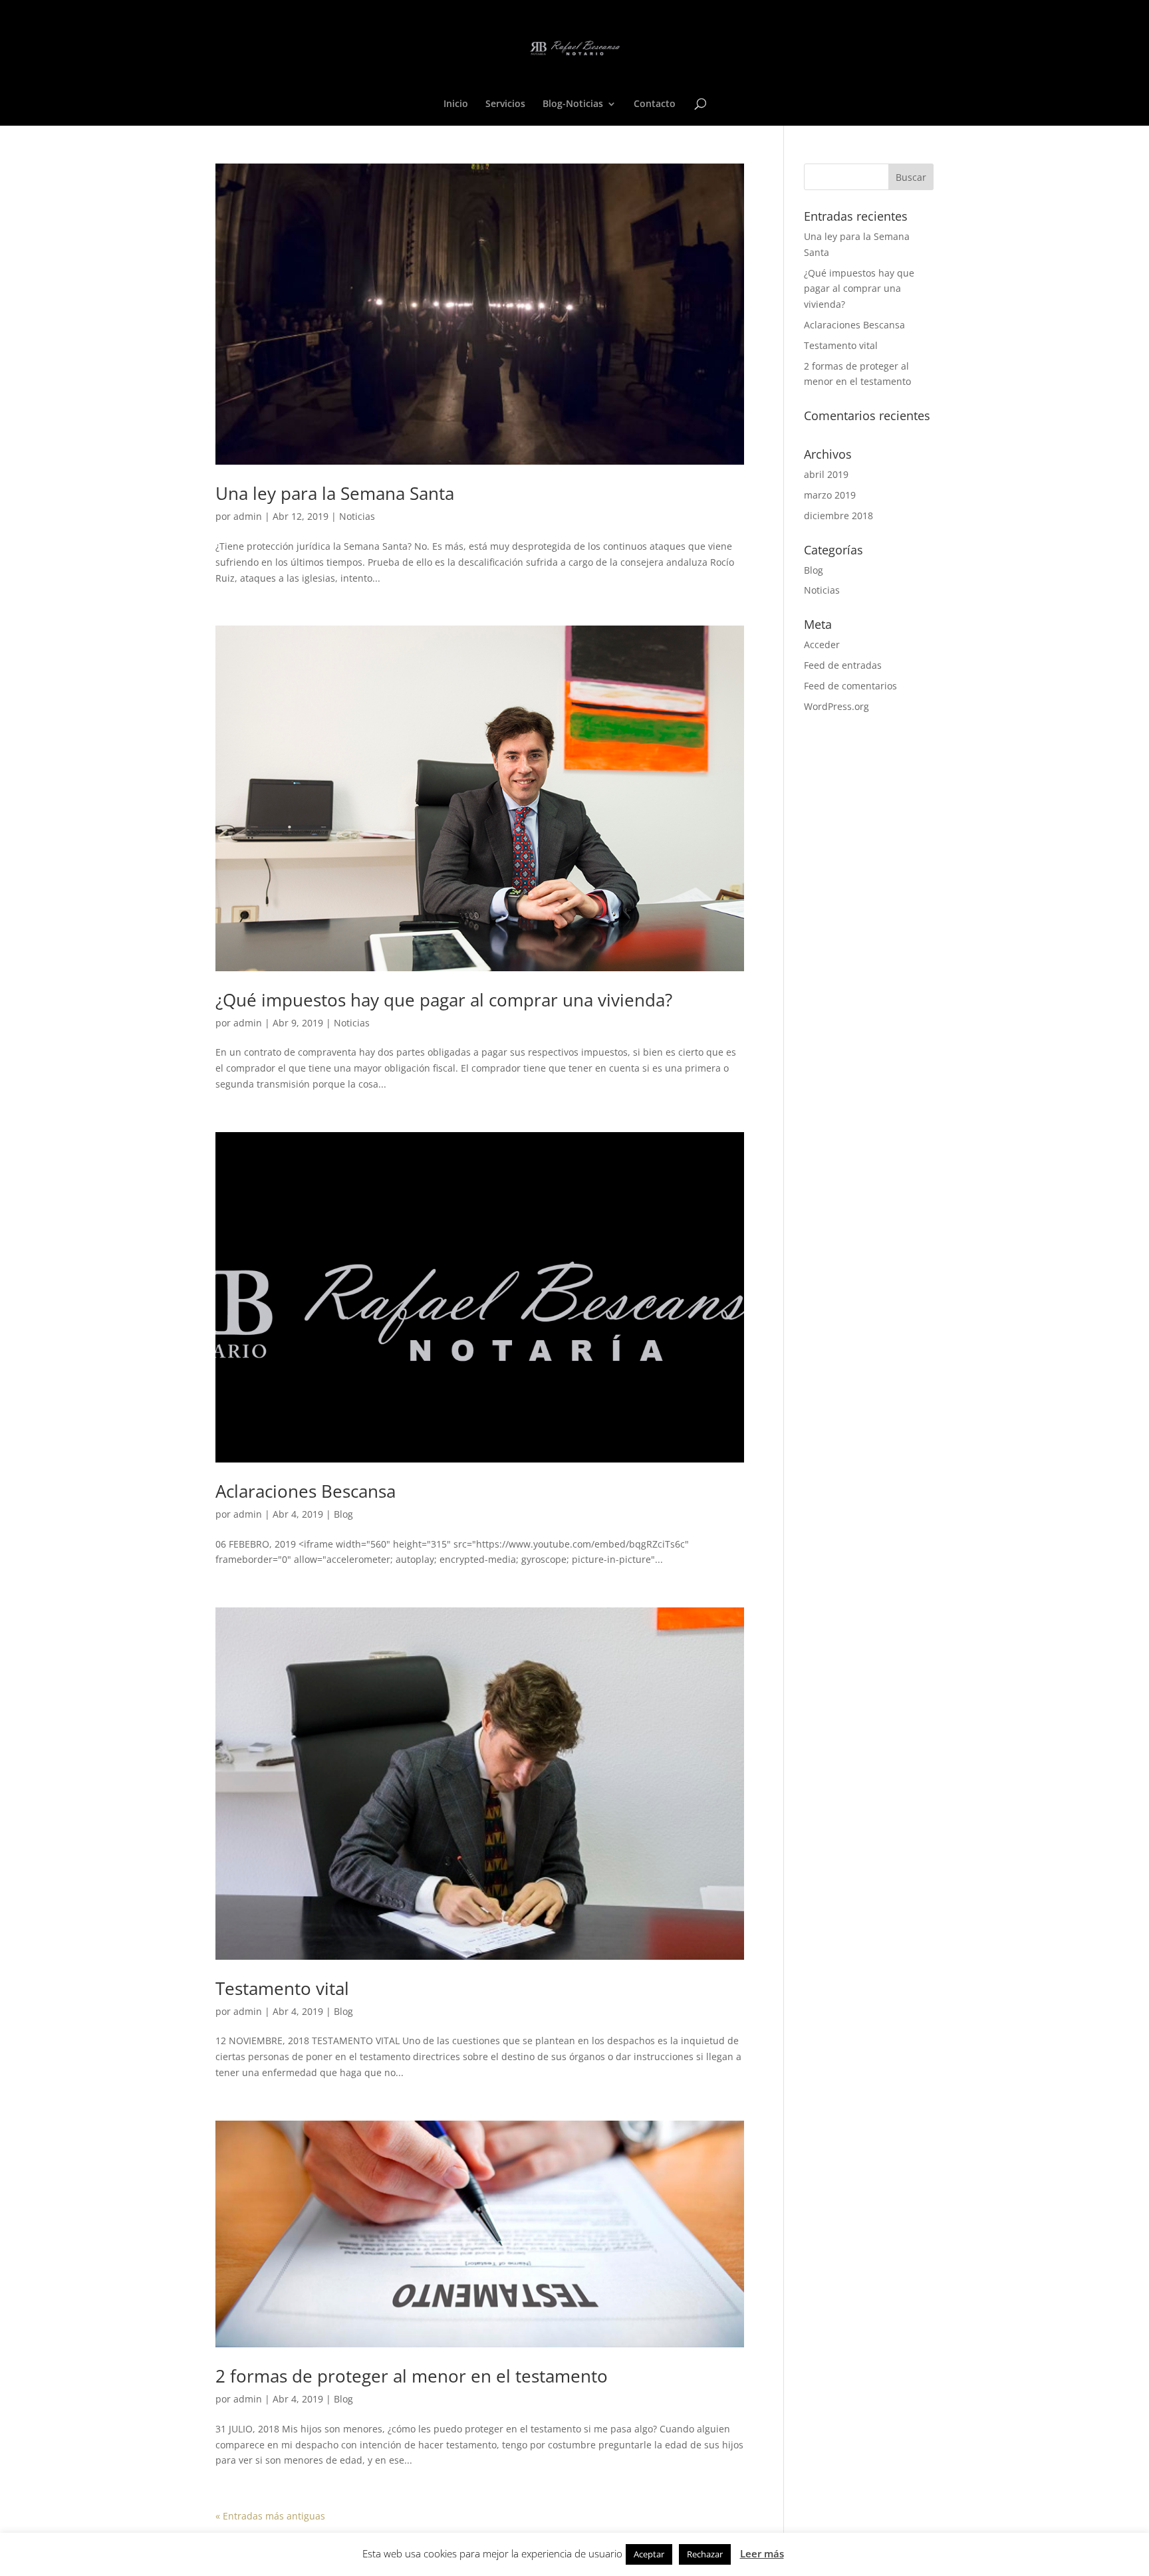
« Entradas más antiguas (270, 2516)
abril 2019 (826, 474)
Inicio (456, 104)
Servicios (505, 104)
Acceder (822, 644)
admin (248, 516)
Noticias (357, 516)
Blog (343, 1514)
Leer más (762, 2553)
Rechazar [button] (705, 2554)
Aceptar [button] (649, 2554)
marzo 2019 (830, 495)
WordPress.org (836, 706)
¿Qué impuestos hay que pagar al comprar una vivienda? (444, 1000)
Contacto (655, 104)
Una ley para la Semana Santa (335, 493)
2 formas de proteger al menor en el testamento (412, 2376)
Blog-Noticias (573, 104)
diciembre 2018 (838, 516)
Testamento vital (282, 1988)
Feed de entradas (843, 665)
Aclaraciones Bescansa (306, 1491)
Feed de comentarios (850, 686)
